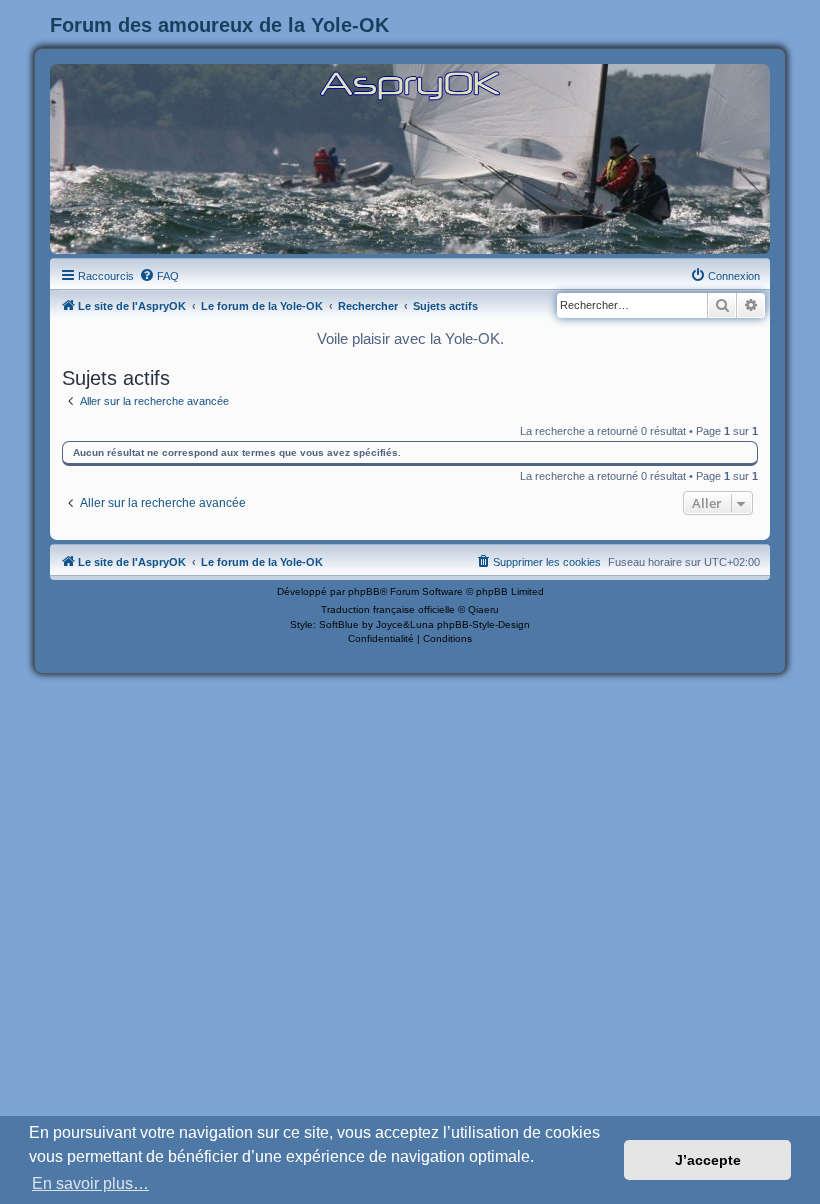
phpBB (364, 591)
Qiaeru (483, 609)
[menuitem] (159, 276)
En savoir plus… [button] (90, 1183)
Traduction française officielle (388, 609)
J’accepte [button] (708, 1160)
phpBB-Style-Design (483, 624)
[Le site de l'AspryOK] (410, 84)
